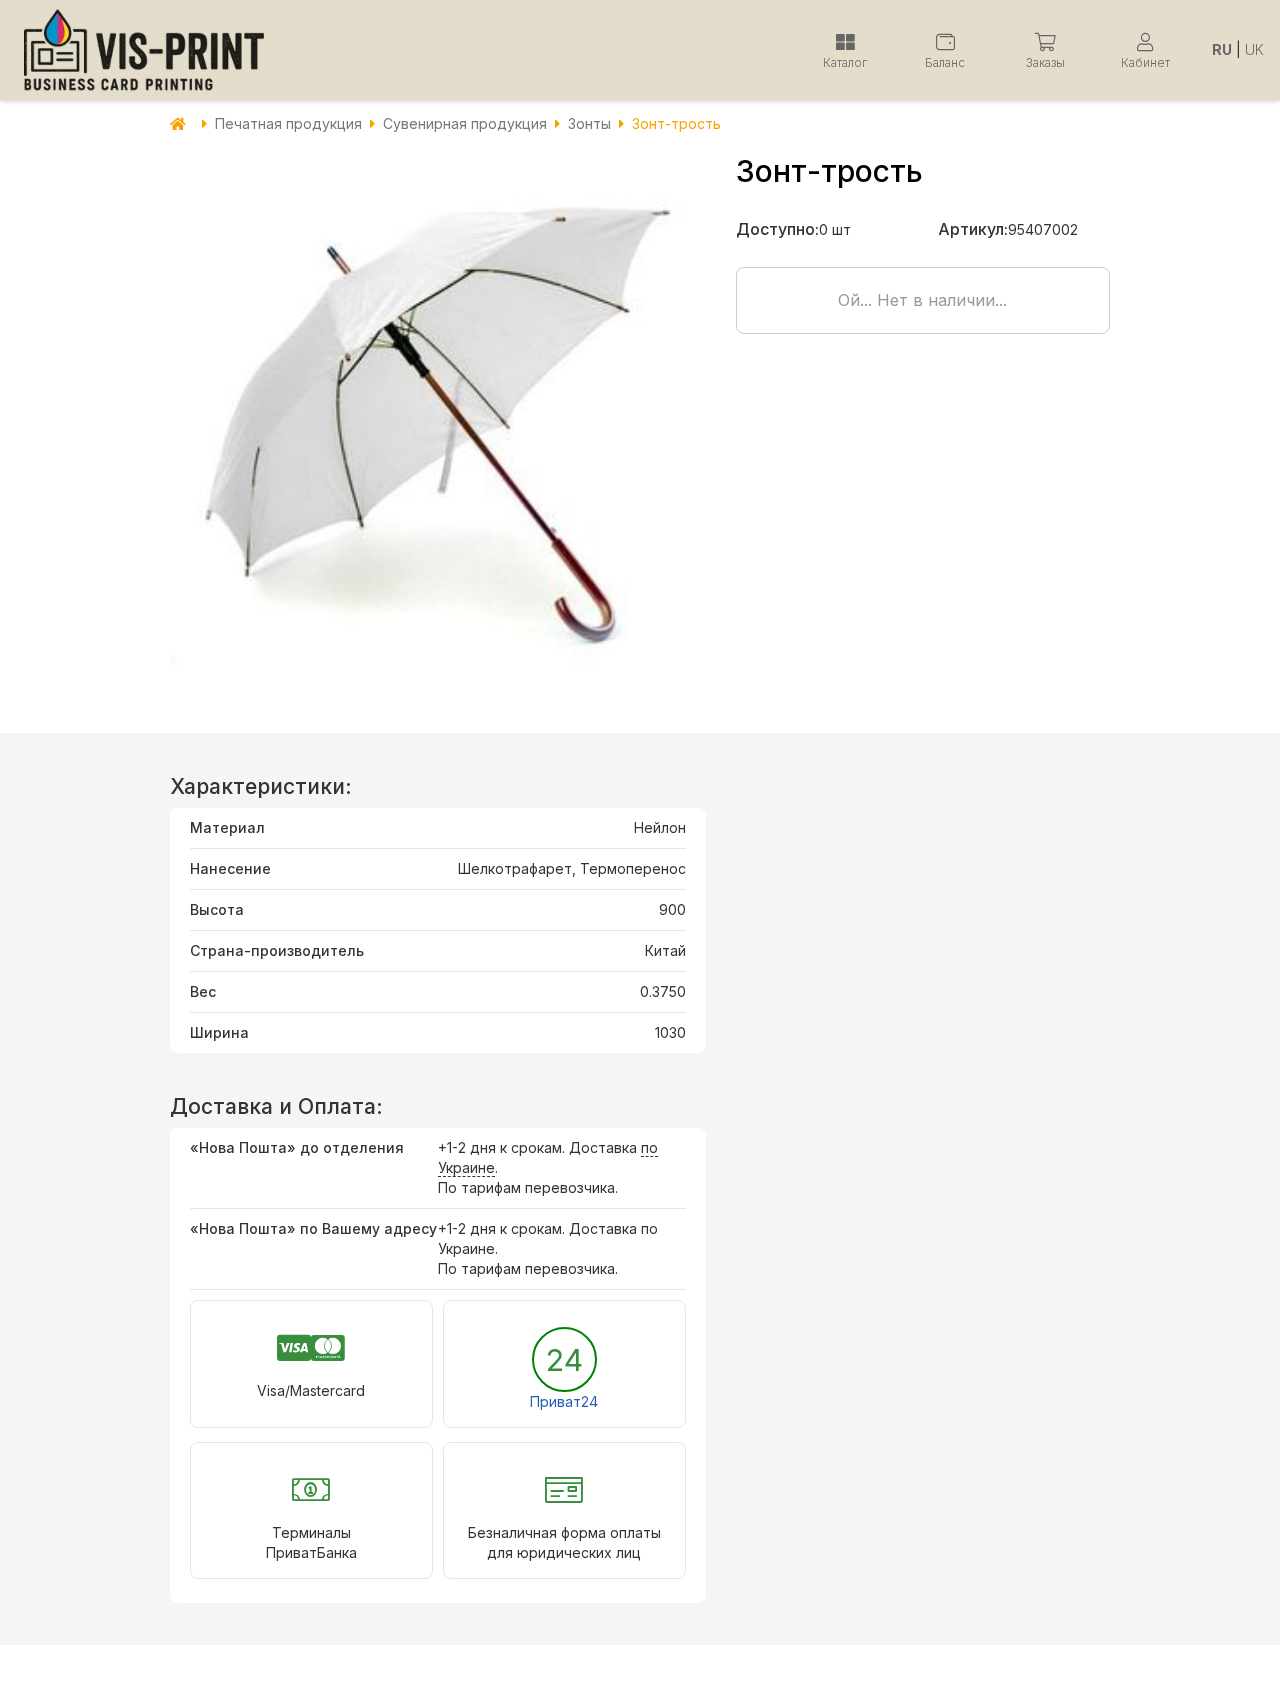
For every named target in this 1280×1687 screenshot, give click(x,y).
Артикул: (973, 229)
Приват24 (564, 1401)
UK (1254, 49)
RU (1222, 49)
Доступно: (777, 229)
